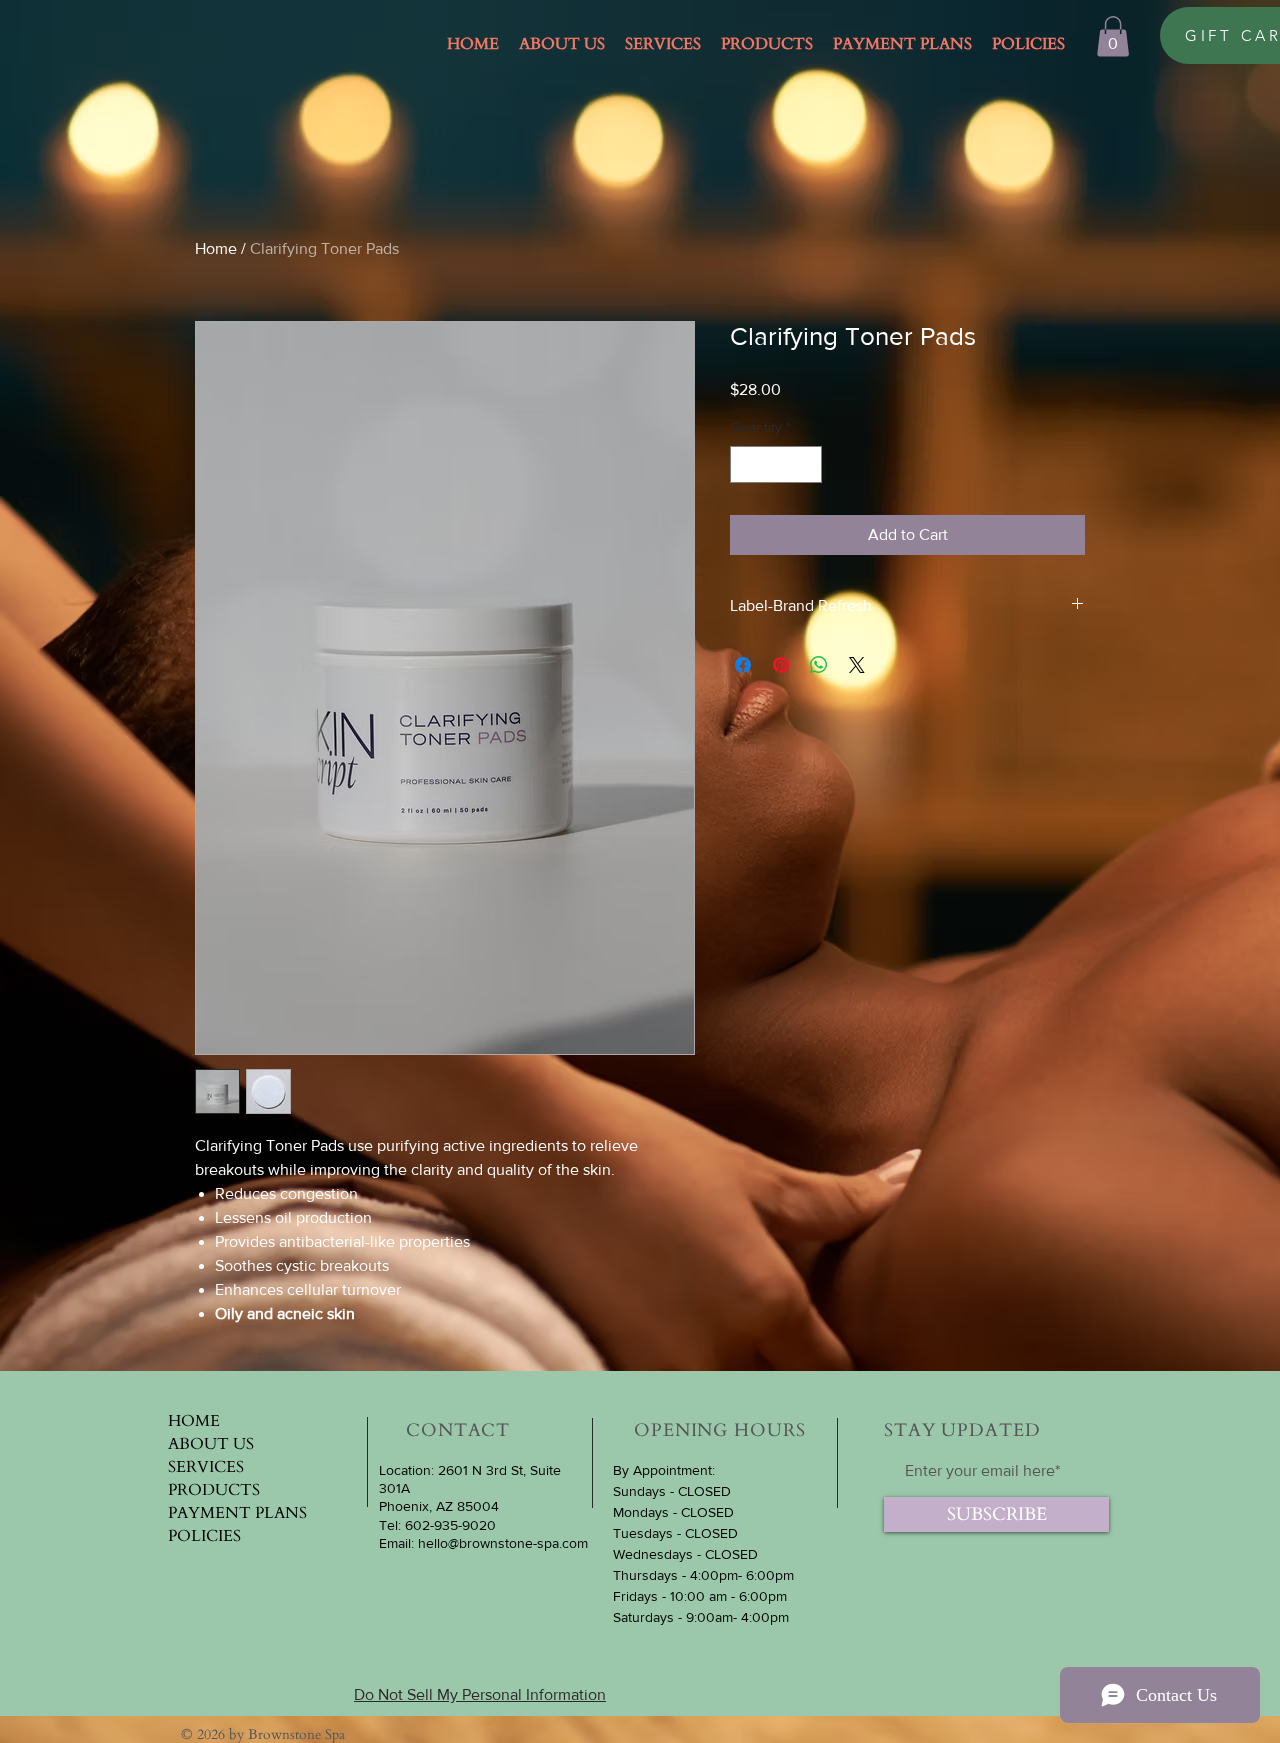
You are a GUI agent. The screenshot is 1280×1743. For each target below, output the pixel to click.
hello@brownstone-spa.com (503, 1543)
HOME (194, 1421)
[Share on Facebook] (743, 665)
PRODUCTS (214, 1490)
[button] (1113, 36)
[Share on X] (857, 665)
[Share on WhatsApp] (819, 665)
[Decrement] (745, 464)
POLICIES (204, 1536)
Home (216, 248)
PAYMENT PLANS (237, 1513)
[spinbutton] (776, 464)
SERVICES (206, 1467)
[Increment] (806, 464)
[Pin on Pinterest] (781, 665)
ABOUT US (211, 1444)
